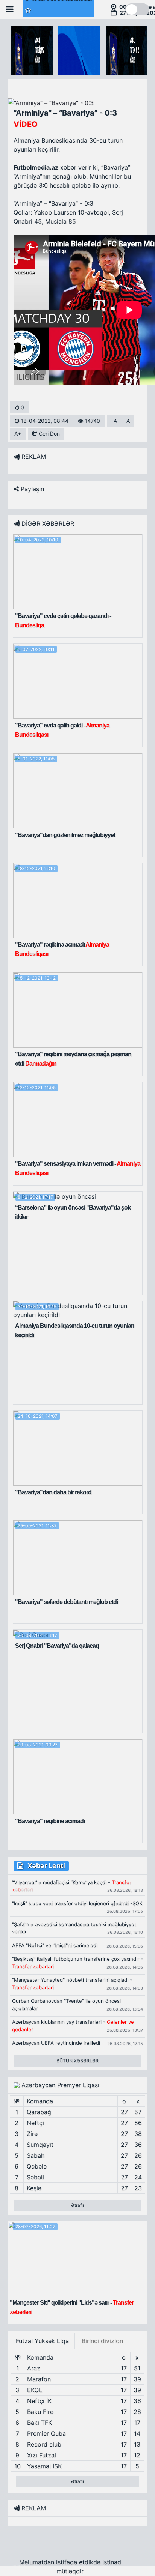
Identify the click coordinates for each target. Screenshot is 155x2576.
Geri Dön (49, 434)
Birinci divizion (102, 2341)
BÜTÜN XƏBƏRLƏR (77, 2061)
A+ (18, 434)
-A (114, 421)
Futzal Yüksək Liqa (42, 2341)
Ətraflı (77, 2205)
